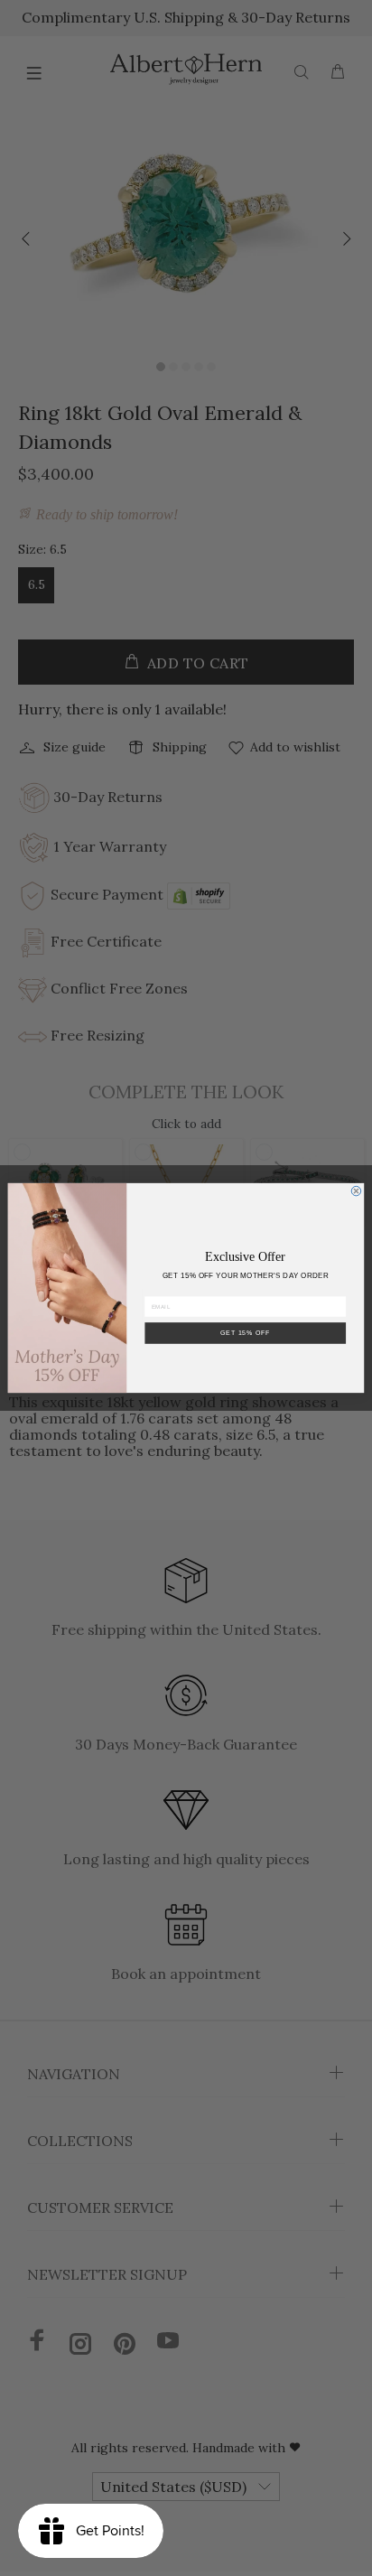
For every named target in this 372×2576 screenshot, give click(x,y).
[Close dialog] (356, 1191)
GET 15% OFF (246, 1333)
